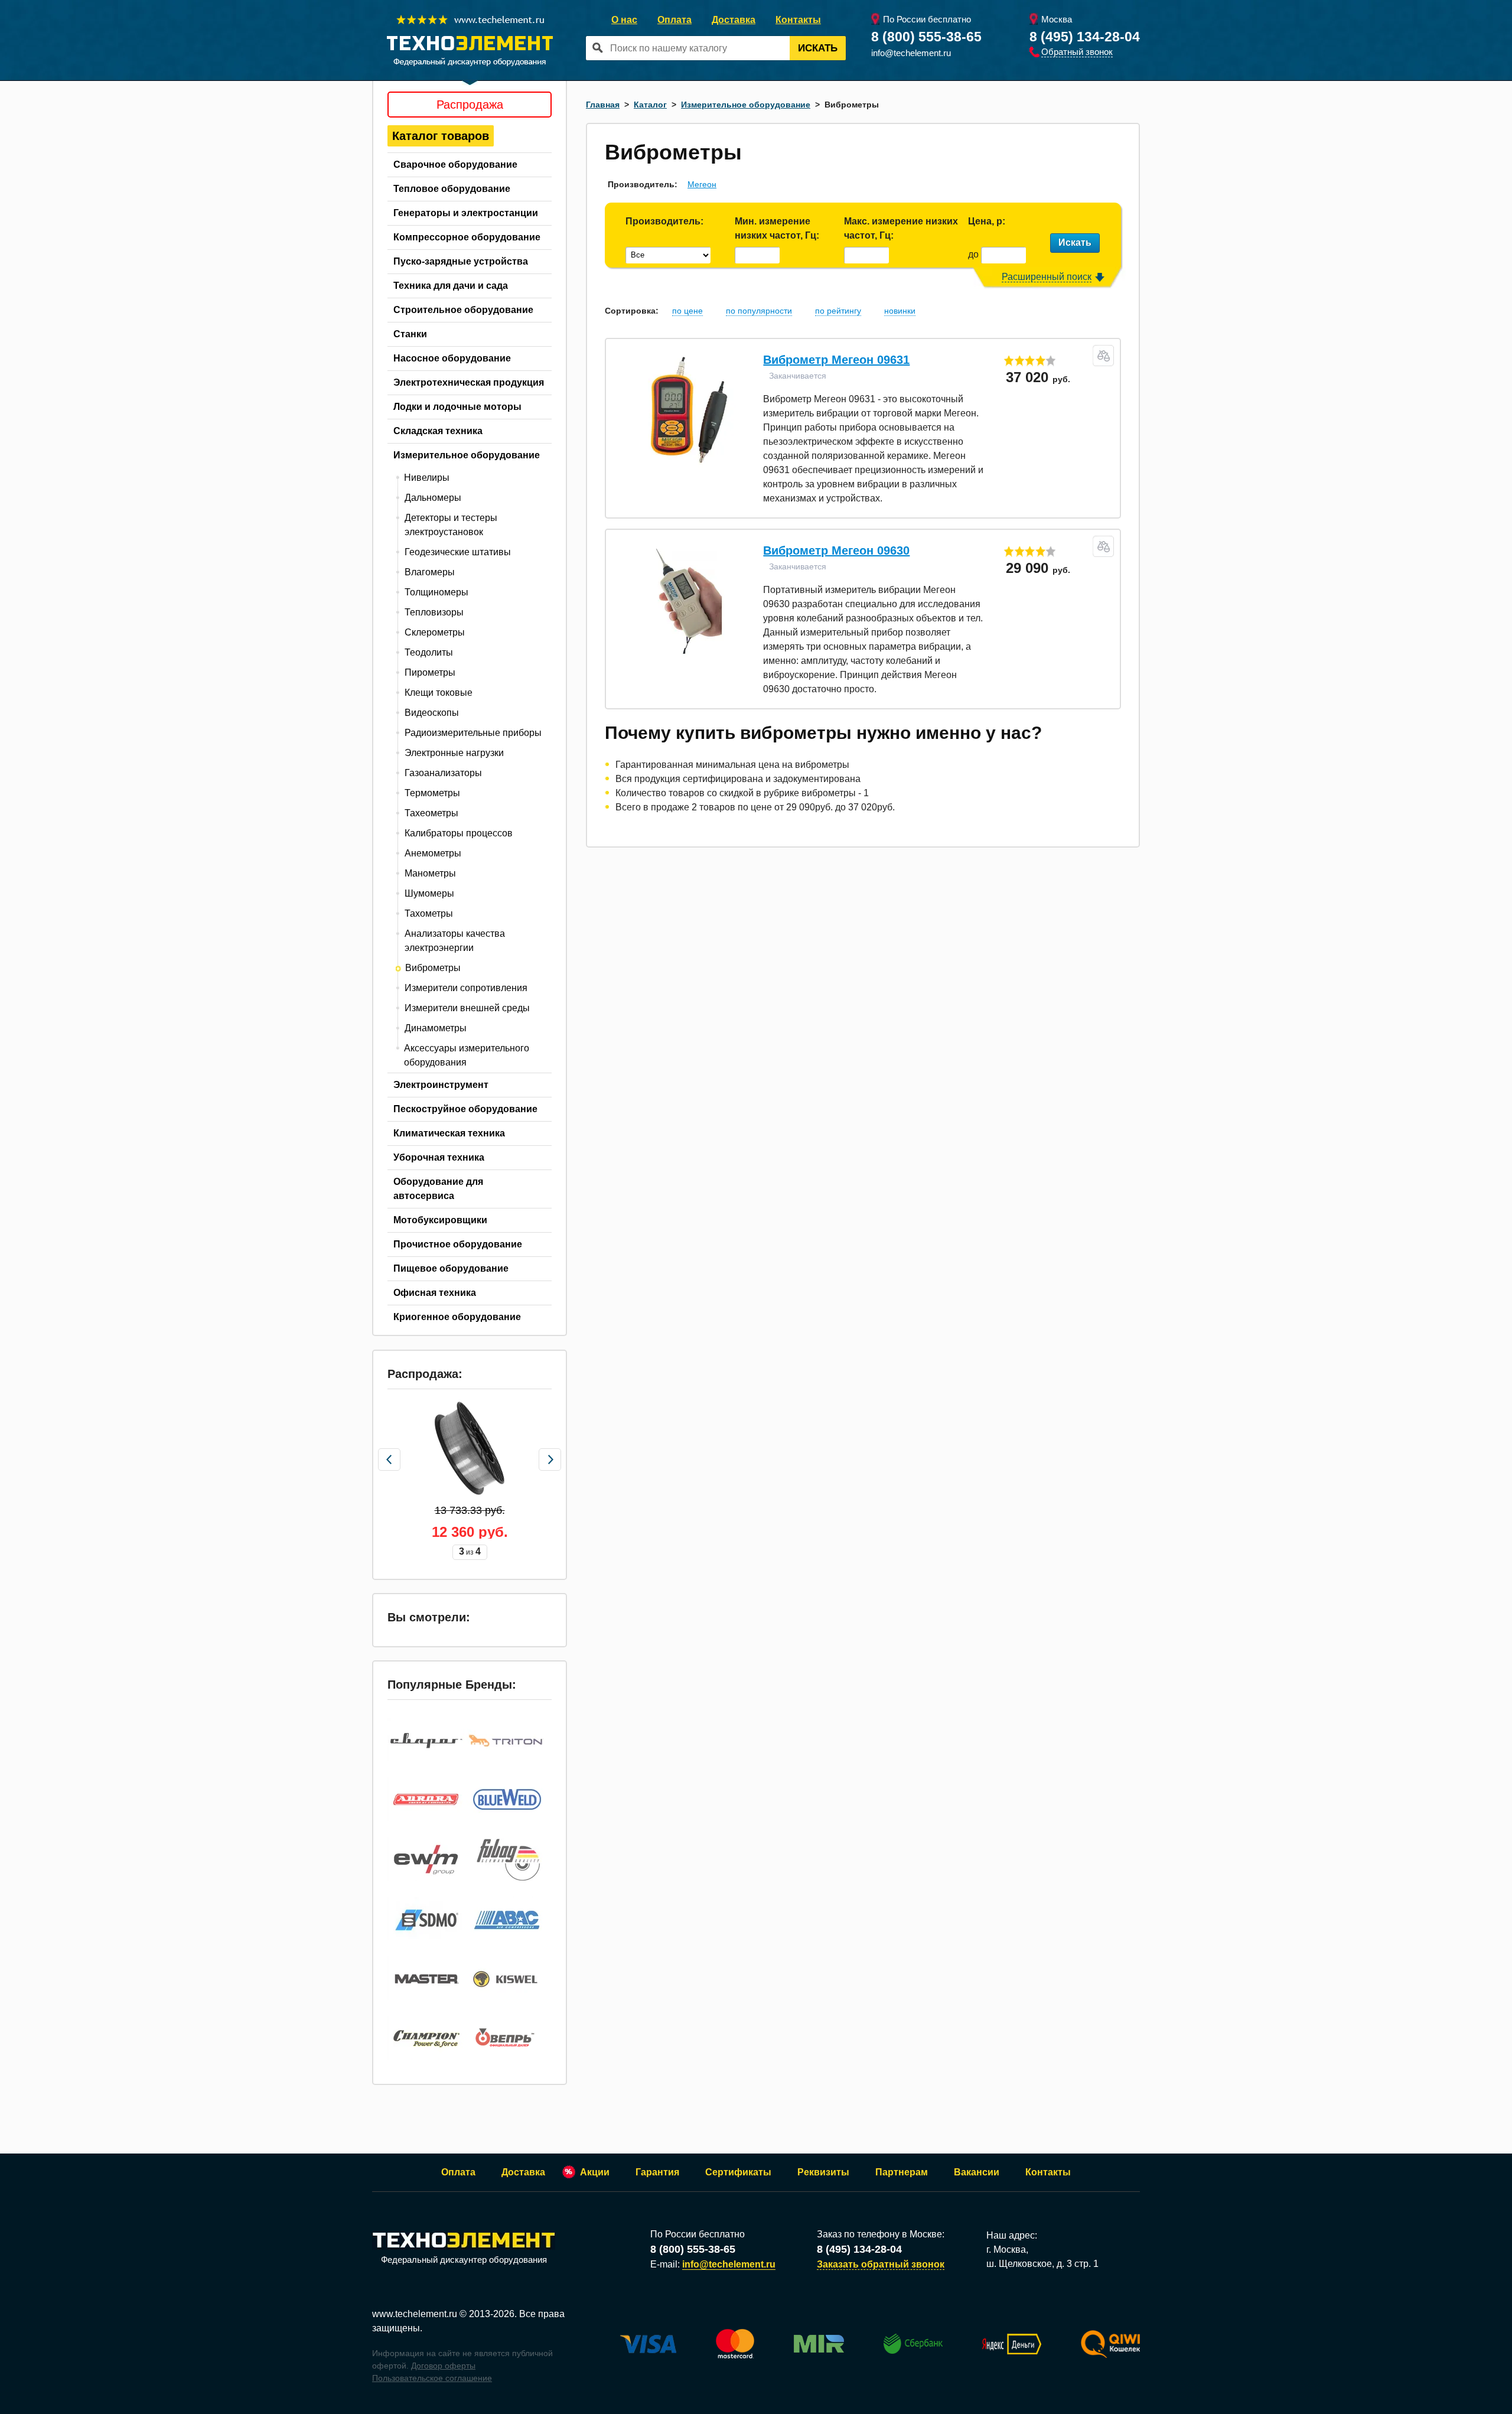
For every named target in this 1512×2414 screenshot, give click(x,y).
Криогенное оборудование (457, 1317)
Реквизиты (823, 2172)
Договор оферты (443, 2366)
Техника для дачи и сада (451, 286)
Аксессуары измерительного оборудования (467, 1055)
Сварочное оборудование (455, 164)
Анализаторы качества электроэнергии (455, 941)
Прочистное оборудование (458, 1244)
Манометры (430, 873)
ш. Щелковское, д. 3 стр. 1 (1042, 2264)
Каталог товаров (441, 136)
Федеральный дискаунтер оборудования (464, 2260)
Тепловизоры (434, 612)
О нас (624, 20)
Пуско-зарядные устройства (461, 261)
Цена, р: (987, 221)
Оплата (674, 20)
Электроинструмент (441, 1085)
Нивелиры (427, 478)
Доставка (734, 20)
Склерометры (435, 632)
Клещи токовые (439, 693)
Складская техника (438, 431)
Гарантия (657, 2172)
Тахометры (429, 913)
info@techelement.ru (911, 53)
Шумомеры (429, 893)
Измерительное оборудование (467, 455)
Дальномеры (433, 498)
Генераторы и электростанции (466, 213)
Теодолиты (429, 652)
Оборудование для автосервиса (438, 1189)
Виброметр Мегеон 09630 (836, 550)
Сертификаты (738, 2172)
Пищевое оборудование (451, 1268)
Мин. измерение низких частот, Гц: (777, 228)
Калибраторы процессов (459, 833)
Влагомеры (430, 572)
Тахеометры (431, 813)
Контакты (798, 20)
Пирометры (430, 672)
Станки (410, 334)
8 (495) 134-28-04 (1085, 37)
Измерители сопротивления (466, 988)
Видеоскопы (432, 713)
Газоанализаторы (443, 773)
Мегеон (702, 184)
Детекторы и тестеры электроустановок (451, 525)
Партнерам (902, 2172)
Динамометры (436, 1028)
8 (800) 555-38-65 (926, 37)
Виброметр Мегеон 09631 (836, 360)
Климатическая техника (449, 1133)
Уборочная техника (439, 1157)
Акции (595, 2172)
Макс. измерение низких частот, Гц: (901, 228)
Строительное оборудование (463, 310)
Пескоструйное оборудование (465, 1109)
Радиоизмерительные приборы (473, 733)
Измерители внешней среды (467, 1008)
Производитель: (664, 221)
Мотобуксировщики (440, 1220)
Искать (818, 48)
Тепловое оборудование (452, 189)
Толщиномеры (436, 592)
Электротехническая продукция (469, 382)
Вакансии (977, 2172)
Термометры (432, 793)
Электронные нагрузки (454, 753)
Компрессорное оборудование (467, 237)
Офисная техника (435, 1293)
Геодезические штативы (458, 552)
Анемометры (433, 853)
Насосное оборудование (452, 358)
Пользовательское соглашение (432, 2378)
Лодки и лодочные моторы (457, 407)
